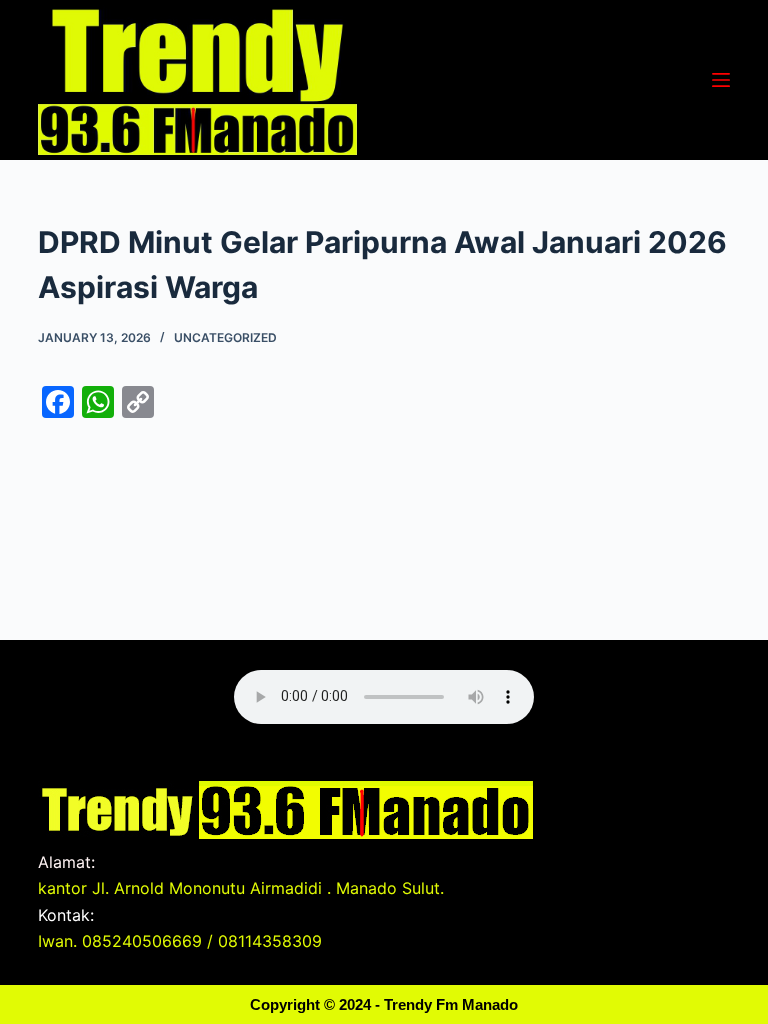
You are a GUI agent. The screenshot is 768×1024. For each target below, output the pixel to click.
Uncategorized (225, 337)
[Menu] (721, 80)
